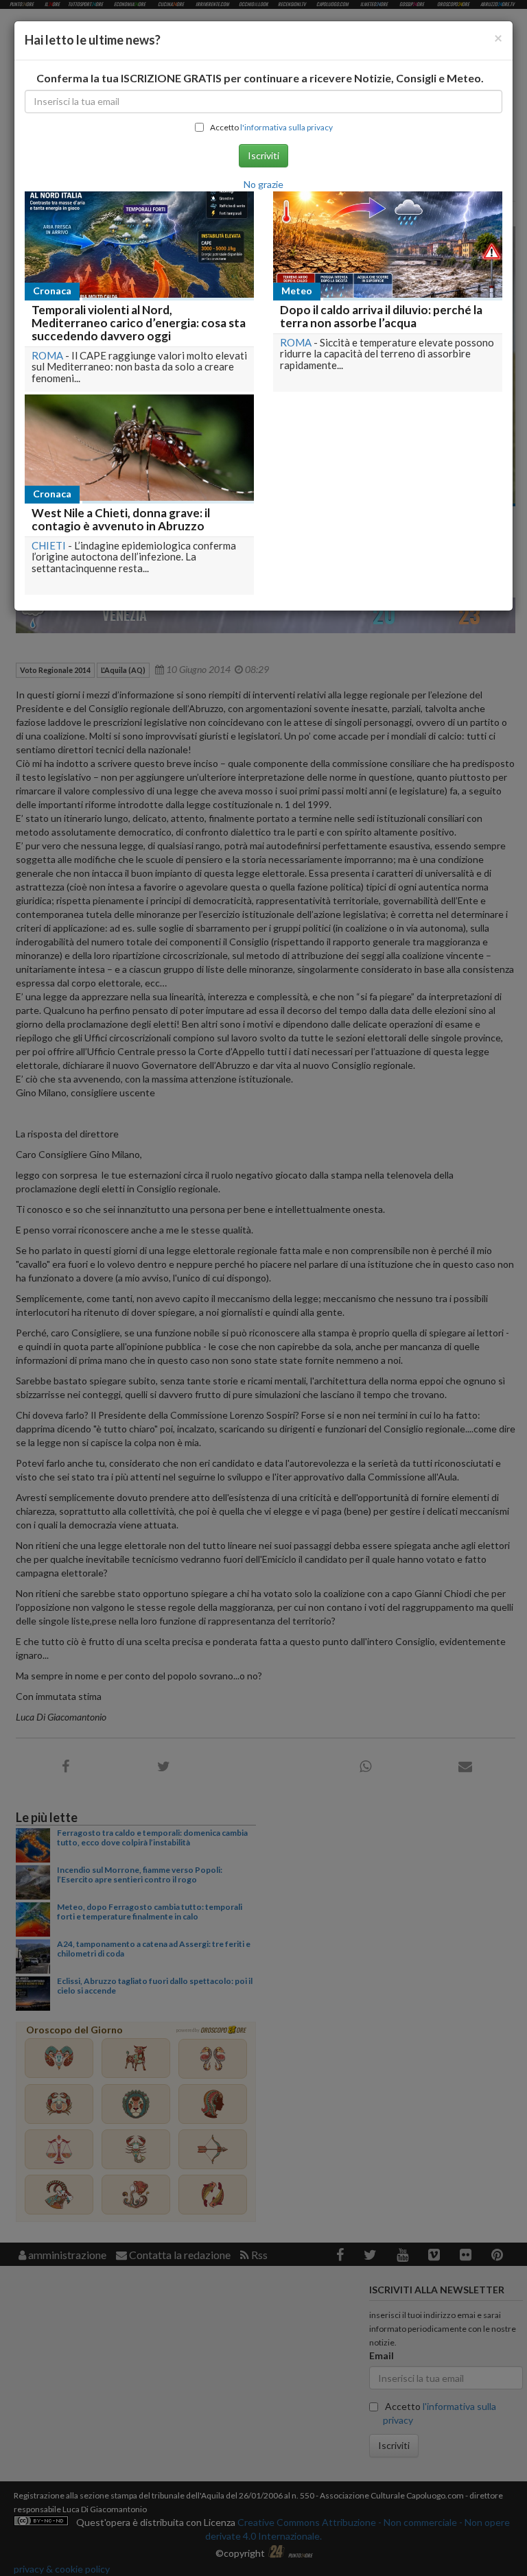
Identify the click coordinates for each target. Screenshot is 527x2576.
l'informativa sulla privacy (286, 127)
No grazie (263, 184)
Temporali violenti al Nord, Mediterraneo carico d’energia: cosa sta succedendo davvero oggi (139, 322)
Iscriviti (263, 155)
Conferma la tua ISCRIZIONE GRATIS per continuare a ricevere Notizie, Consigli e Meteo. (260, 78)
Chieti (49, 545)
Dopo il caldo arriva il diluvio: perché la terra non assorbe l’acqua (381, 316)
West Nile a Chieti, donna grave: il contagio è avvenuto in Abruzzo (121, 519)
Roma (47, 355)
